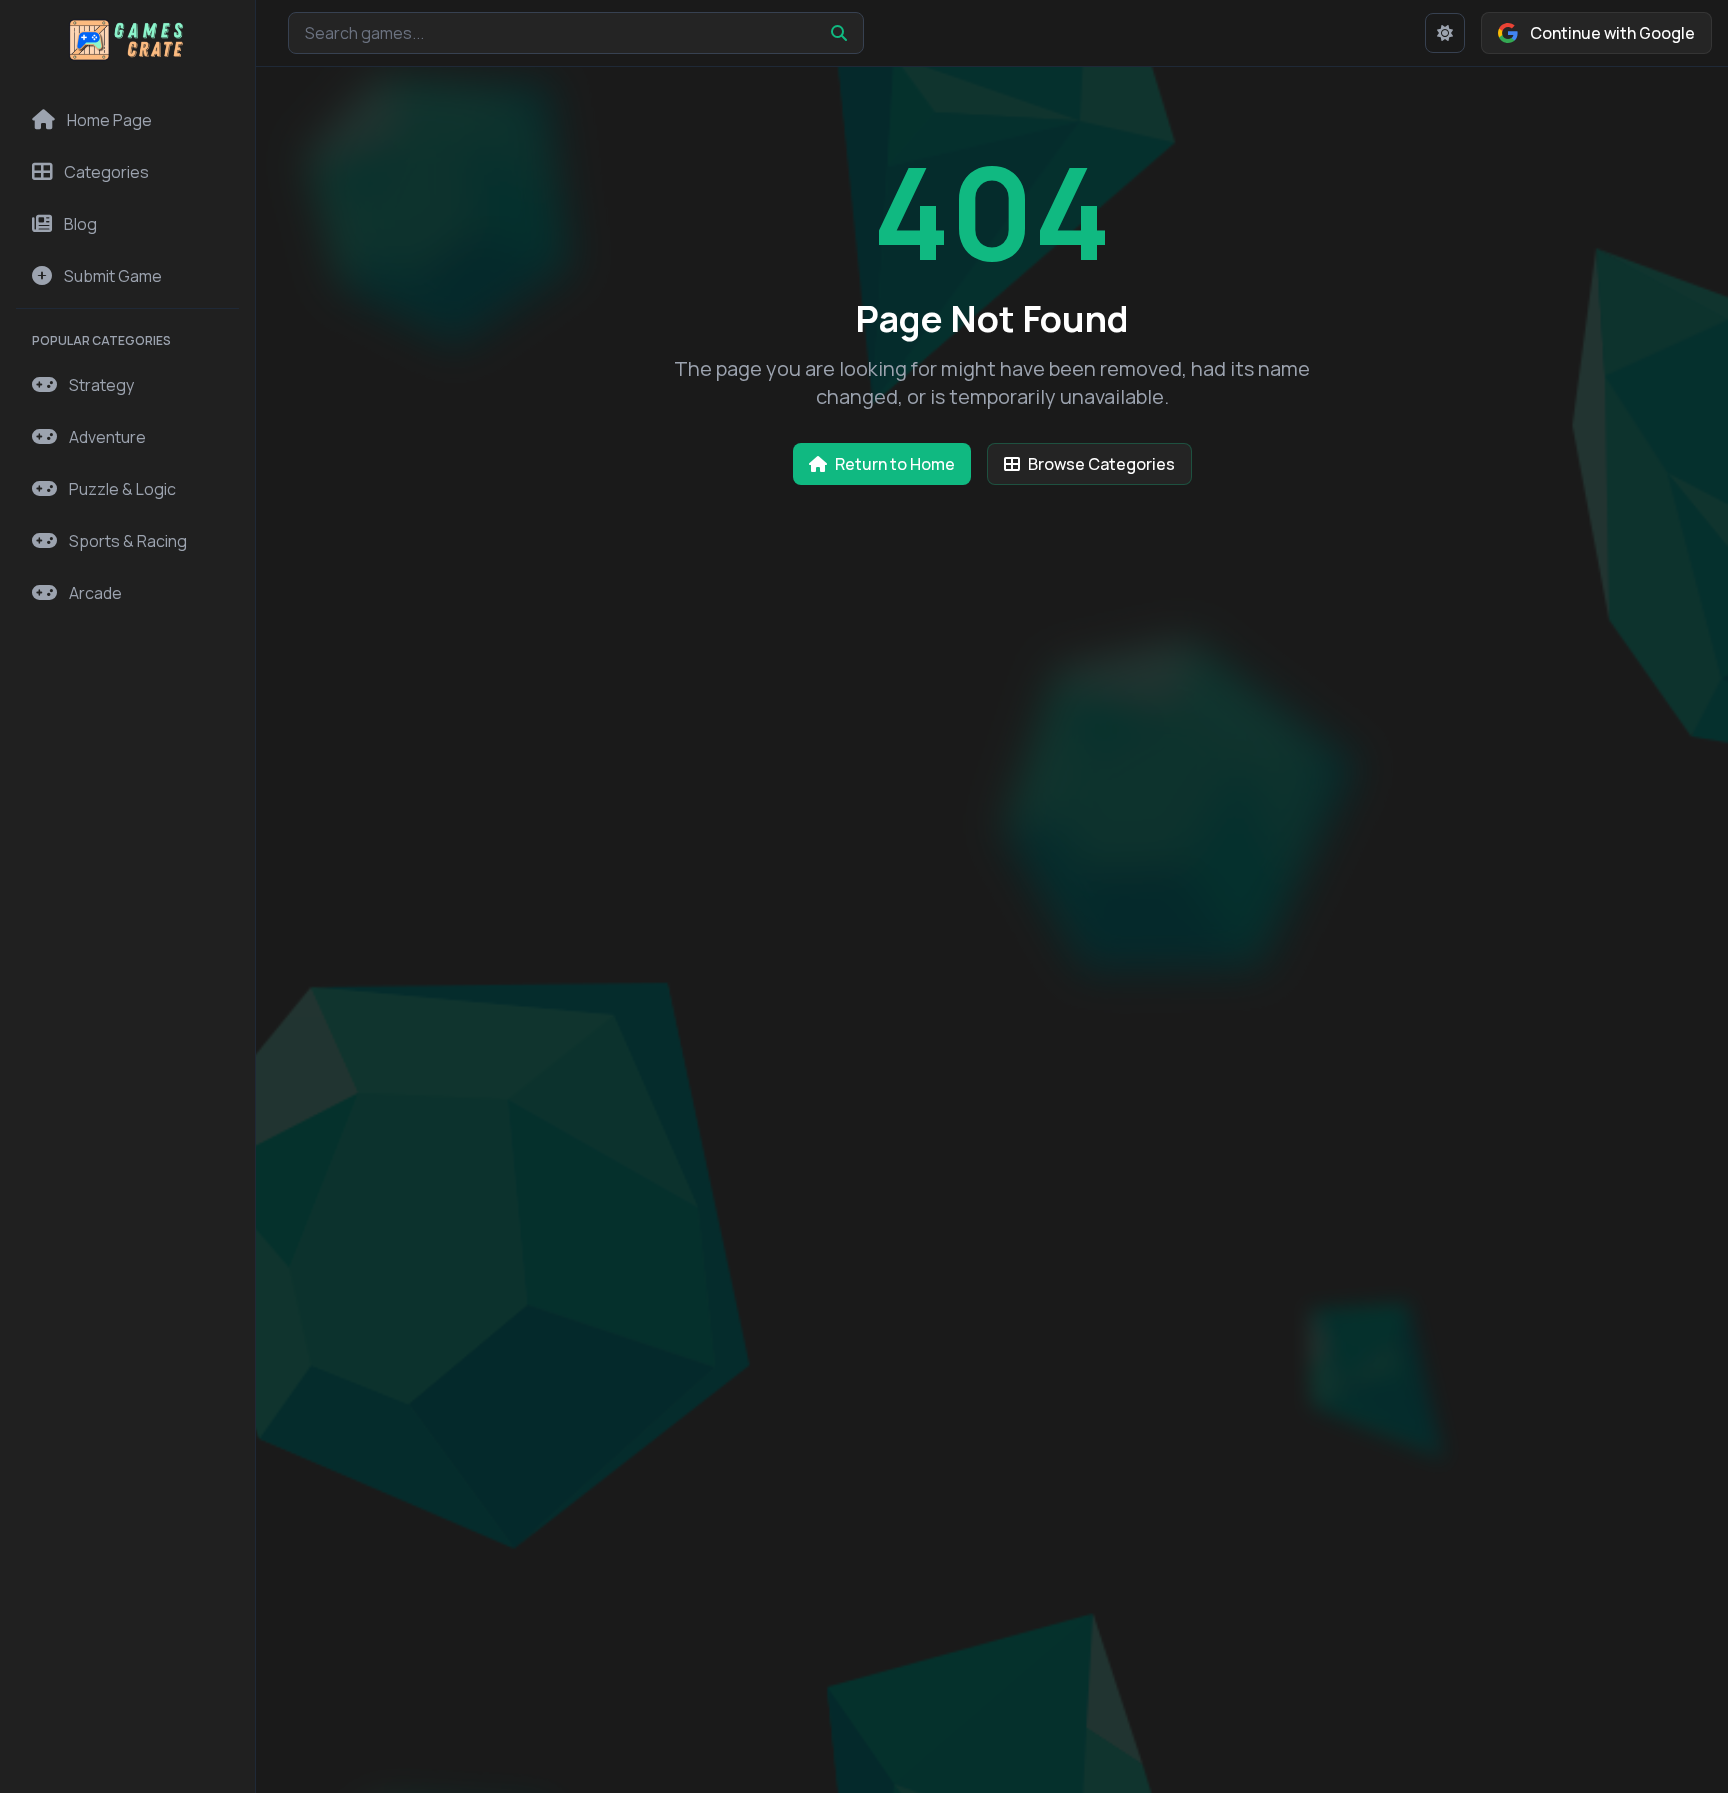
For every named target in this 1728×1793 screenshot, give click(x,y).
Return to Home (895, 464)
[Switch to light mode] (1445, 33)
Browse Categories (1101, 464)
